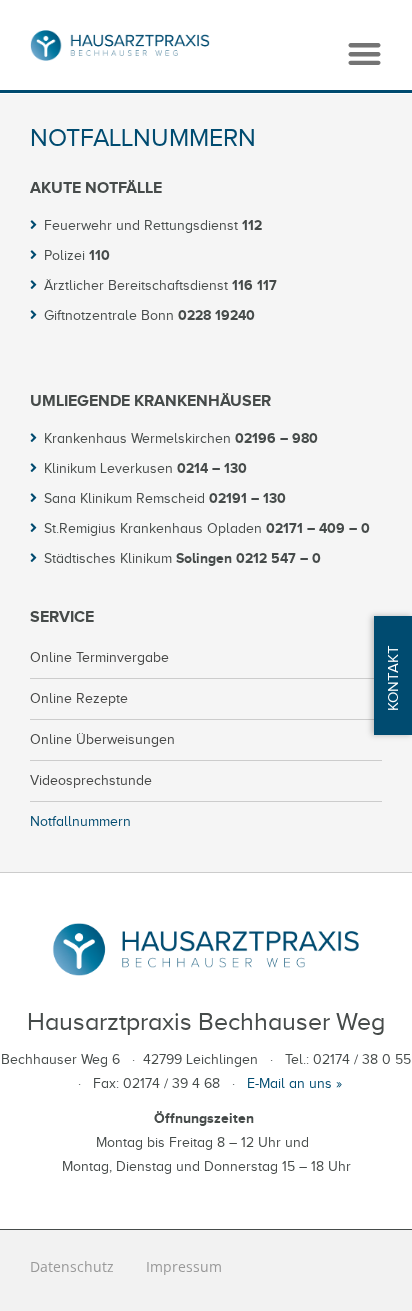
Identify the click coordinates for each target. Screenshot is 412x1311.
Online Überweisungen (102, 739)
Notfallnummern (80, 821)
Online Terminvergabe (99, 657)
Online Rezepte (79, 698)
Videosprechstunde (91, 780)
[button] (364, 53)
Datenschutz (72, 1266)
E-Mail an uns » (294, 1083)
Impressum (184, 1266)
